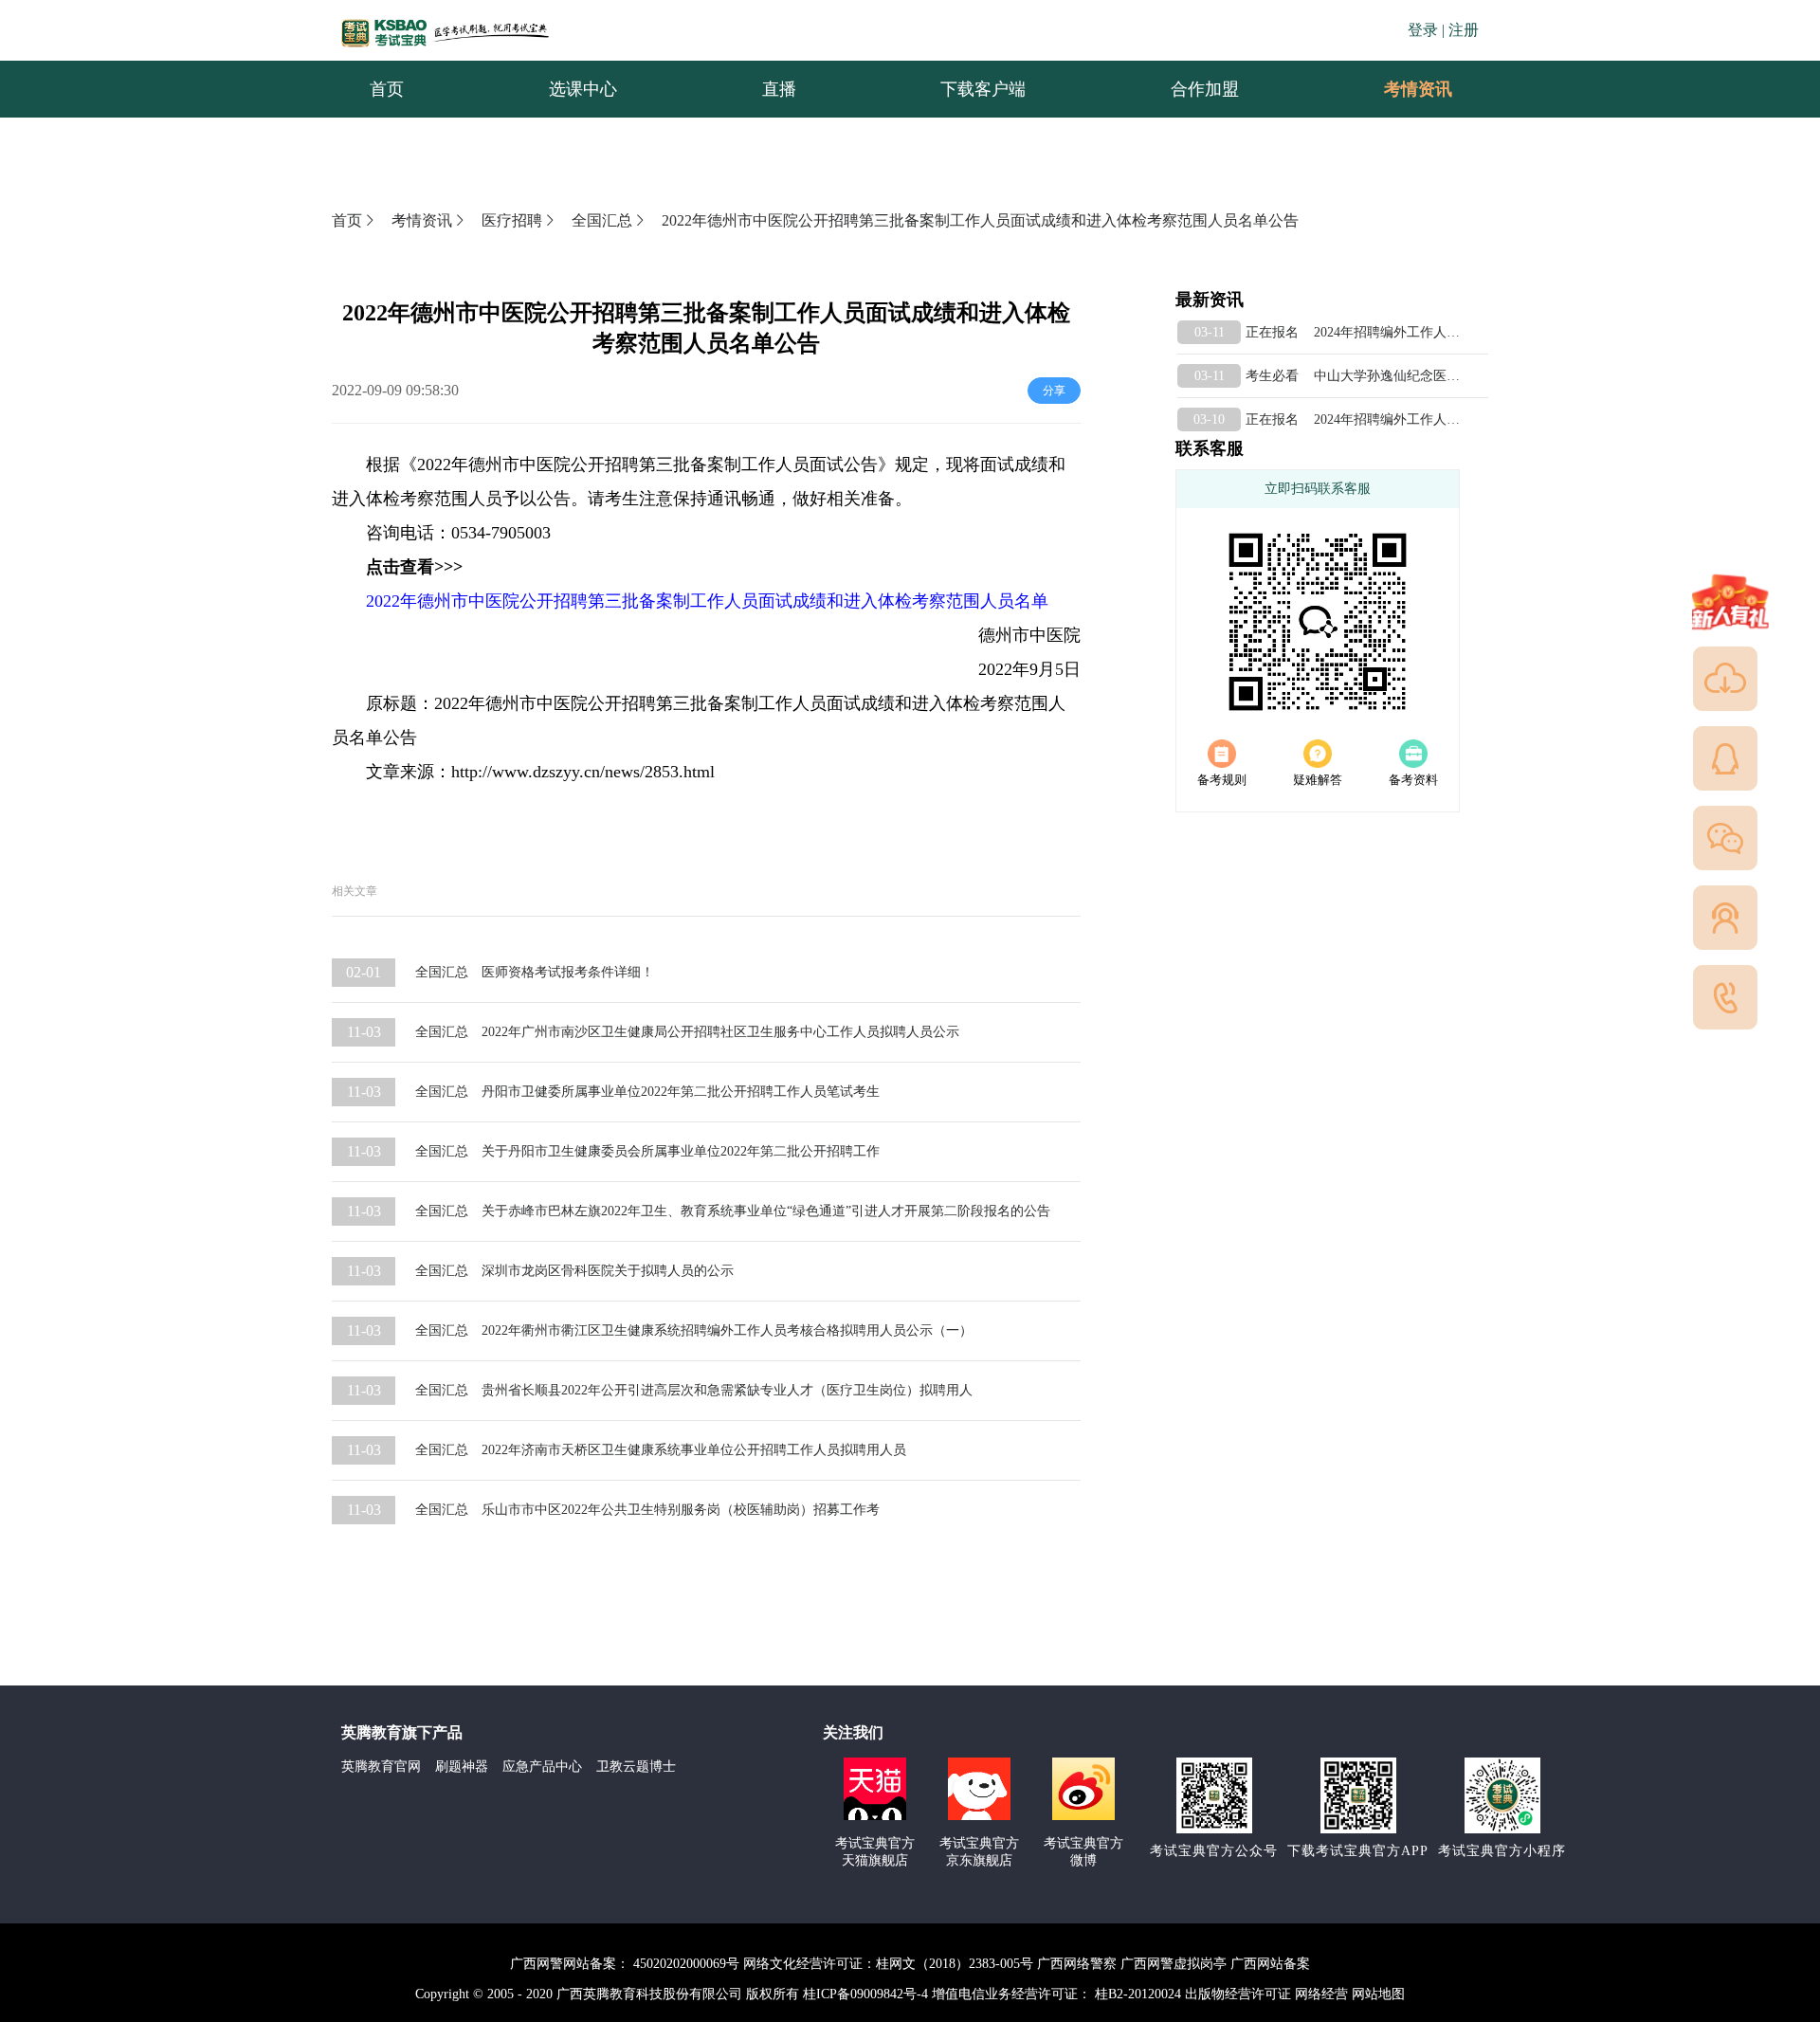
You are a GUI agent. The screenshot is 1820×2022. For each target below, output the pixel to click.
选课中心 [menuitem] (583, 89)
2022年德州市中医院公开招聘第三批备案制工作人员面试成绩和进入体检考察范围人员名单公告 (980, 220)
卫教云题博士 (636, 1767)
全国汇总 (602, 220)
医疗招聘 (512, 220)
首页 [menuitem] (387, 89)
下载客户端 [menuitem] (983, 89)
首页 (347, 220)
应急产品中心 (542, 1767)
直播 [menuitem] (779, 89)
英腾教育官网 (381, 1767)
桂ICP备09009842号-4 (865, 1994)
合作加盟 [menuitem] (1205, 89)
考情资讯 (1403, 89)
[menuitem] (1417, 89)
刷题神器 (462, 1767)
